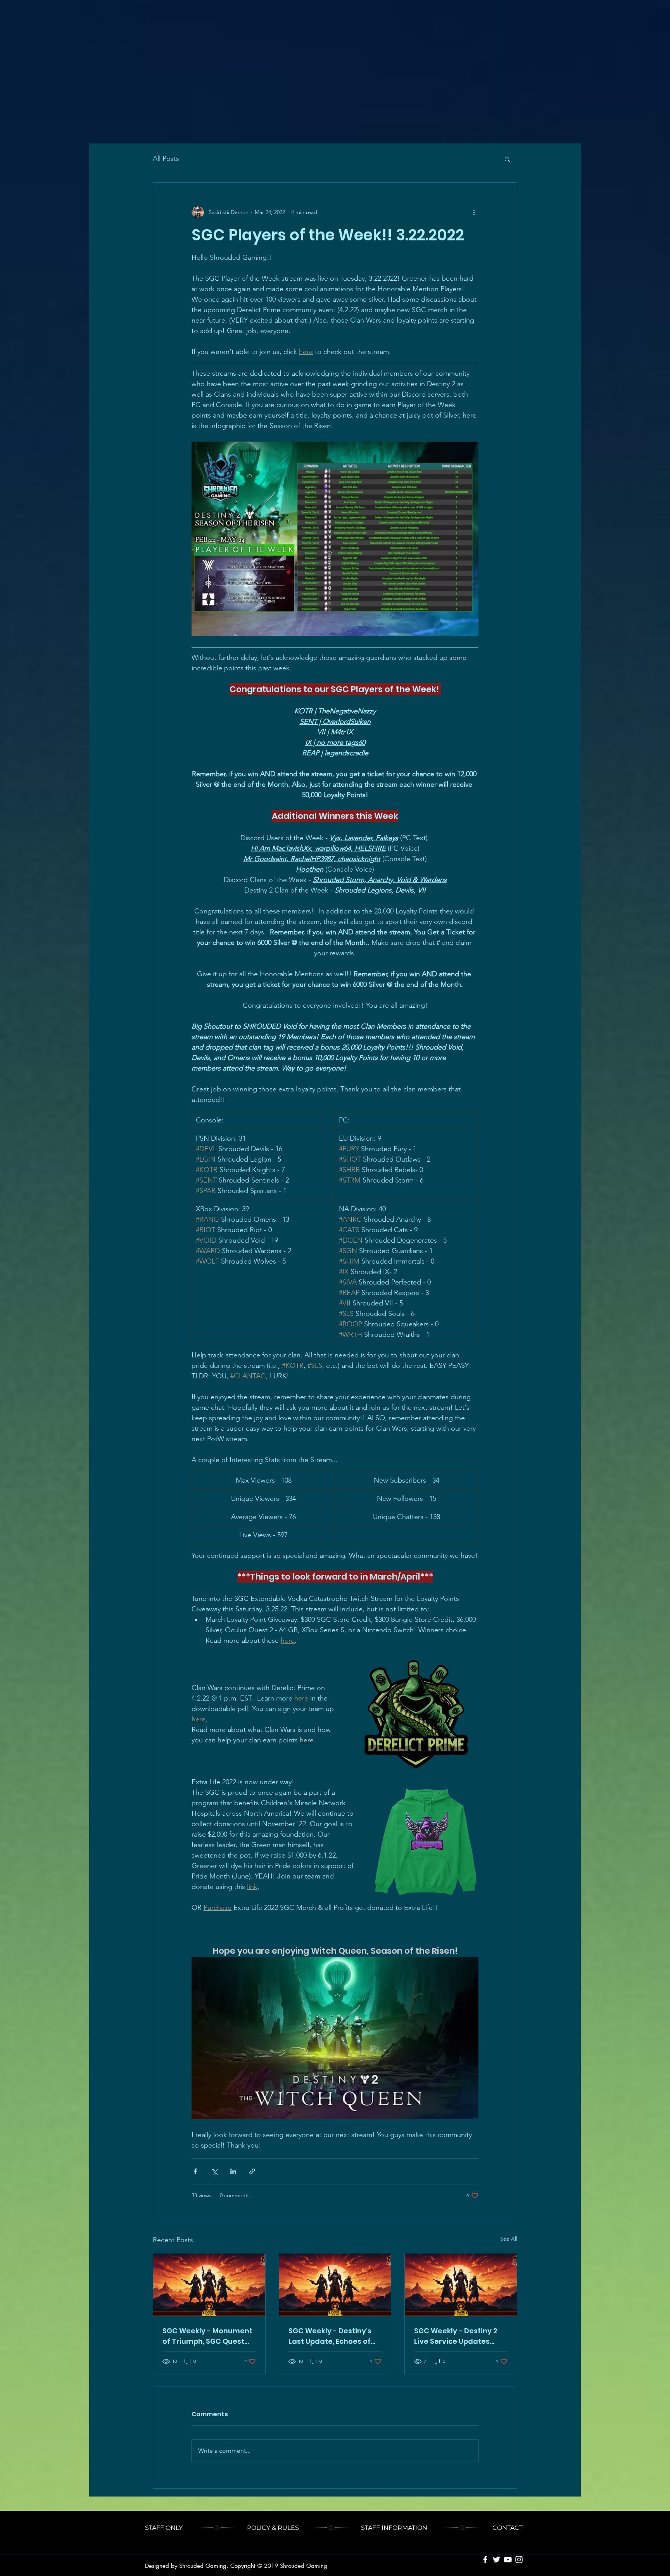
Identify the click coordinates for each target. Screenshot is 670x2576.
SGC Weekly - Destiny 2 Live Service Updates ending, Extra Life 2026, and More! (456, 2336)
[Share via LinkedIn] (233, 2171)
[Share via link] (252, 2171)
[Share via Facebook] (195, 2171)
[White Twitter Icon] (496, 2560)
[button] (507, 159)
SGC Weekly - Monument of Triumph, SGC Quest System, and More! (207, 2336)
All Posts (166, 159)
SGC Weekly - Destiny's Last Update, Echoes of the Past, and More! (330, 2336)
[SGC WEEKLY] (209, 2285)
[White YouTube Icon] (508, 2560)
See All (509, 2239)
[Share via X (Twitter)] (214, 2171)
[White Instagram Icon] (519, 2560)
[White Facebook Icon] (485, 2560)
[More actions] (474, 212)
